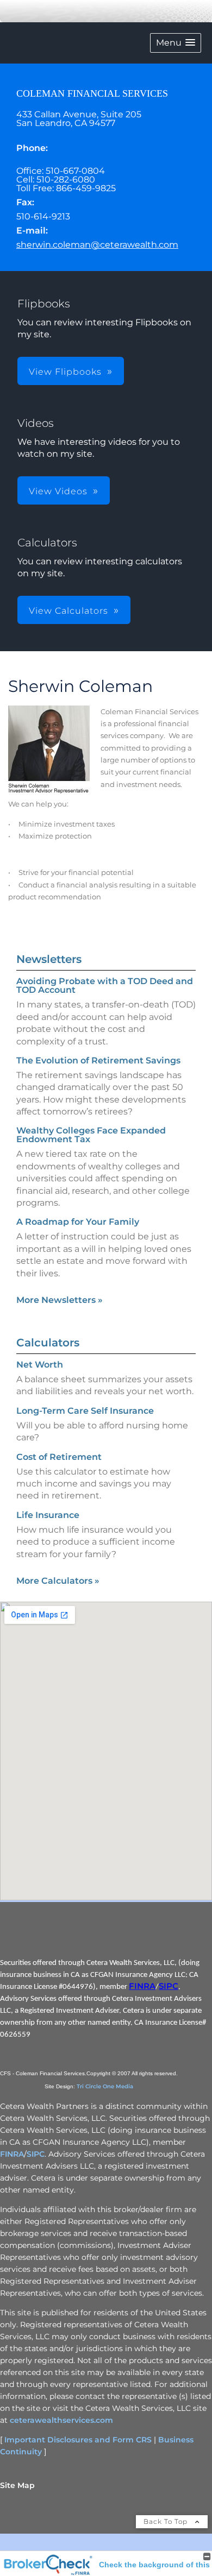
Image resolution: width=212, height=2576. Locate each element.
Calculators (48, 1343)
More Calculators (58, 1581)
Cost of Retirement (59, 1457)
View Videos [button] (58, 491)
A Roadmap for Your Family (78, 1222)
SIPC (169, 1986)
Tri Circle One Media (105, 2086)
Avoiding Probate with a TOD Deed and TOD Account (105, 985)
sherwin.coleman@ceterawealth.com (97, 245)
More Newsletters (60, 1300)
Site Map (17, 2485)
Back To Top (167, 2521)
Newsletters (49, 959)
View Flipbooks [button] (65, 372)
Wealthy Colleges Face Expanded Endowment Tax (91, 1135)
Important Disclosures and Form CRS (78, 2440)
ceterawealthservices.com (61, 2420)
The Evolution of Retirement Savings (98, 1060)
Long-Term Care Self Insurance (85, 1411)
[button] (176, 43)
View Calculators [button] (68, 611)
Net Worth (40, 1365)
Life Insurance (48, 1515)
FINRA (142, 1986)
